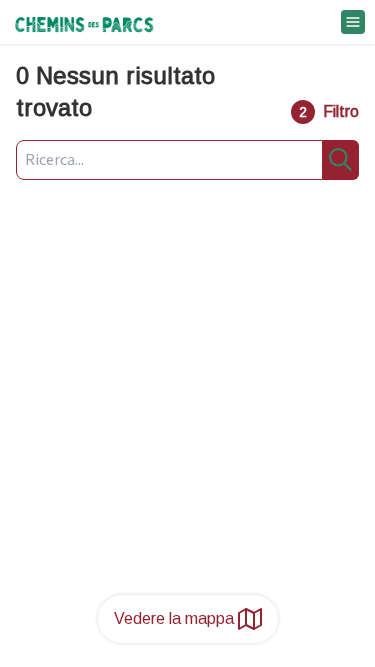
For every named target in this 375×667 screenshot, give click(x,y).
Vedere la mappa (174, 618)
